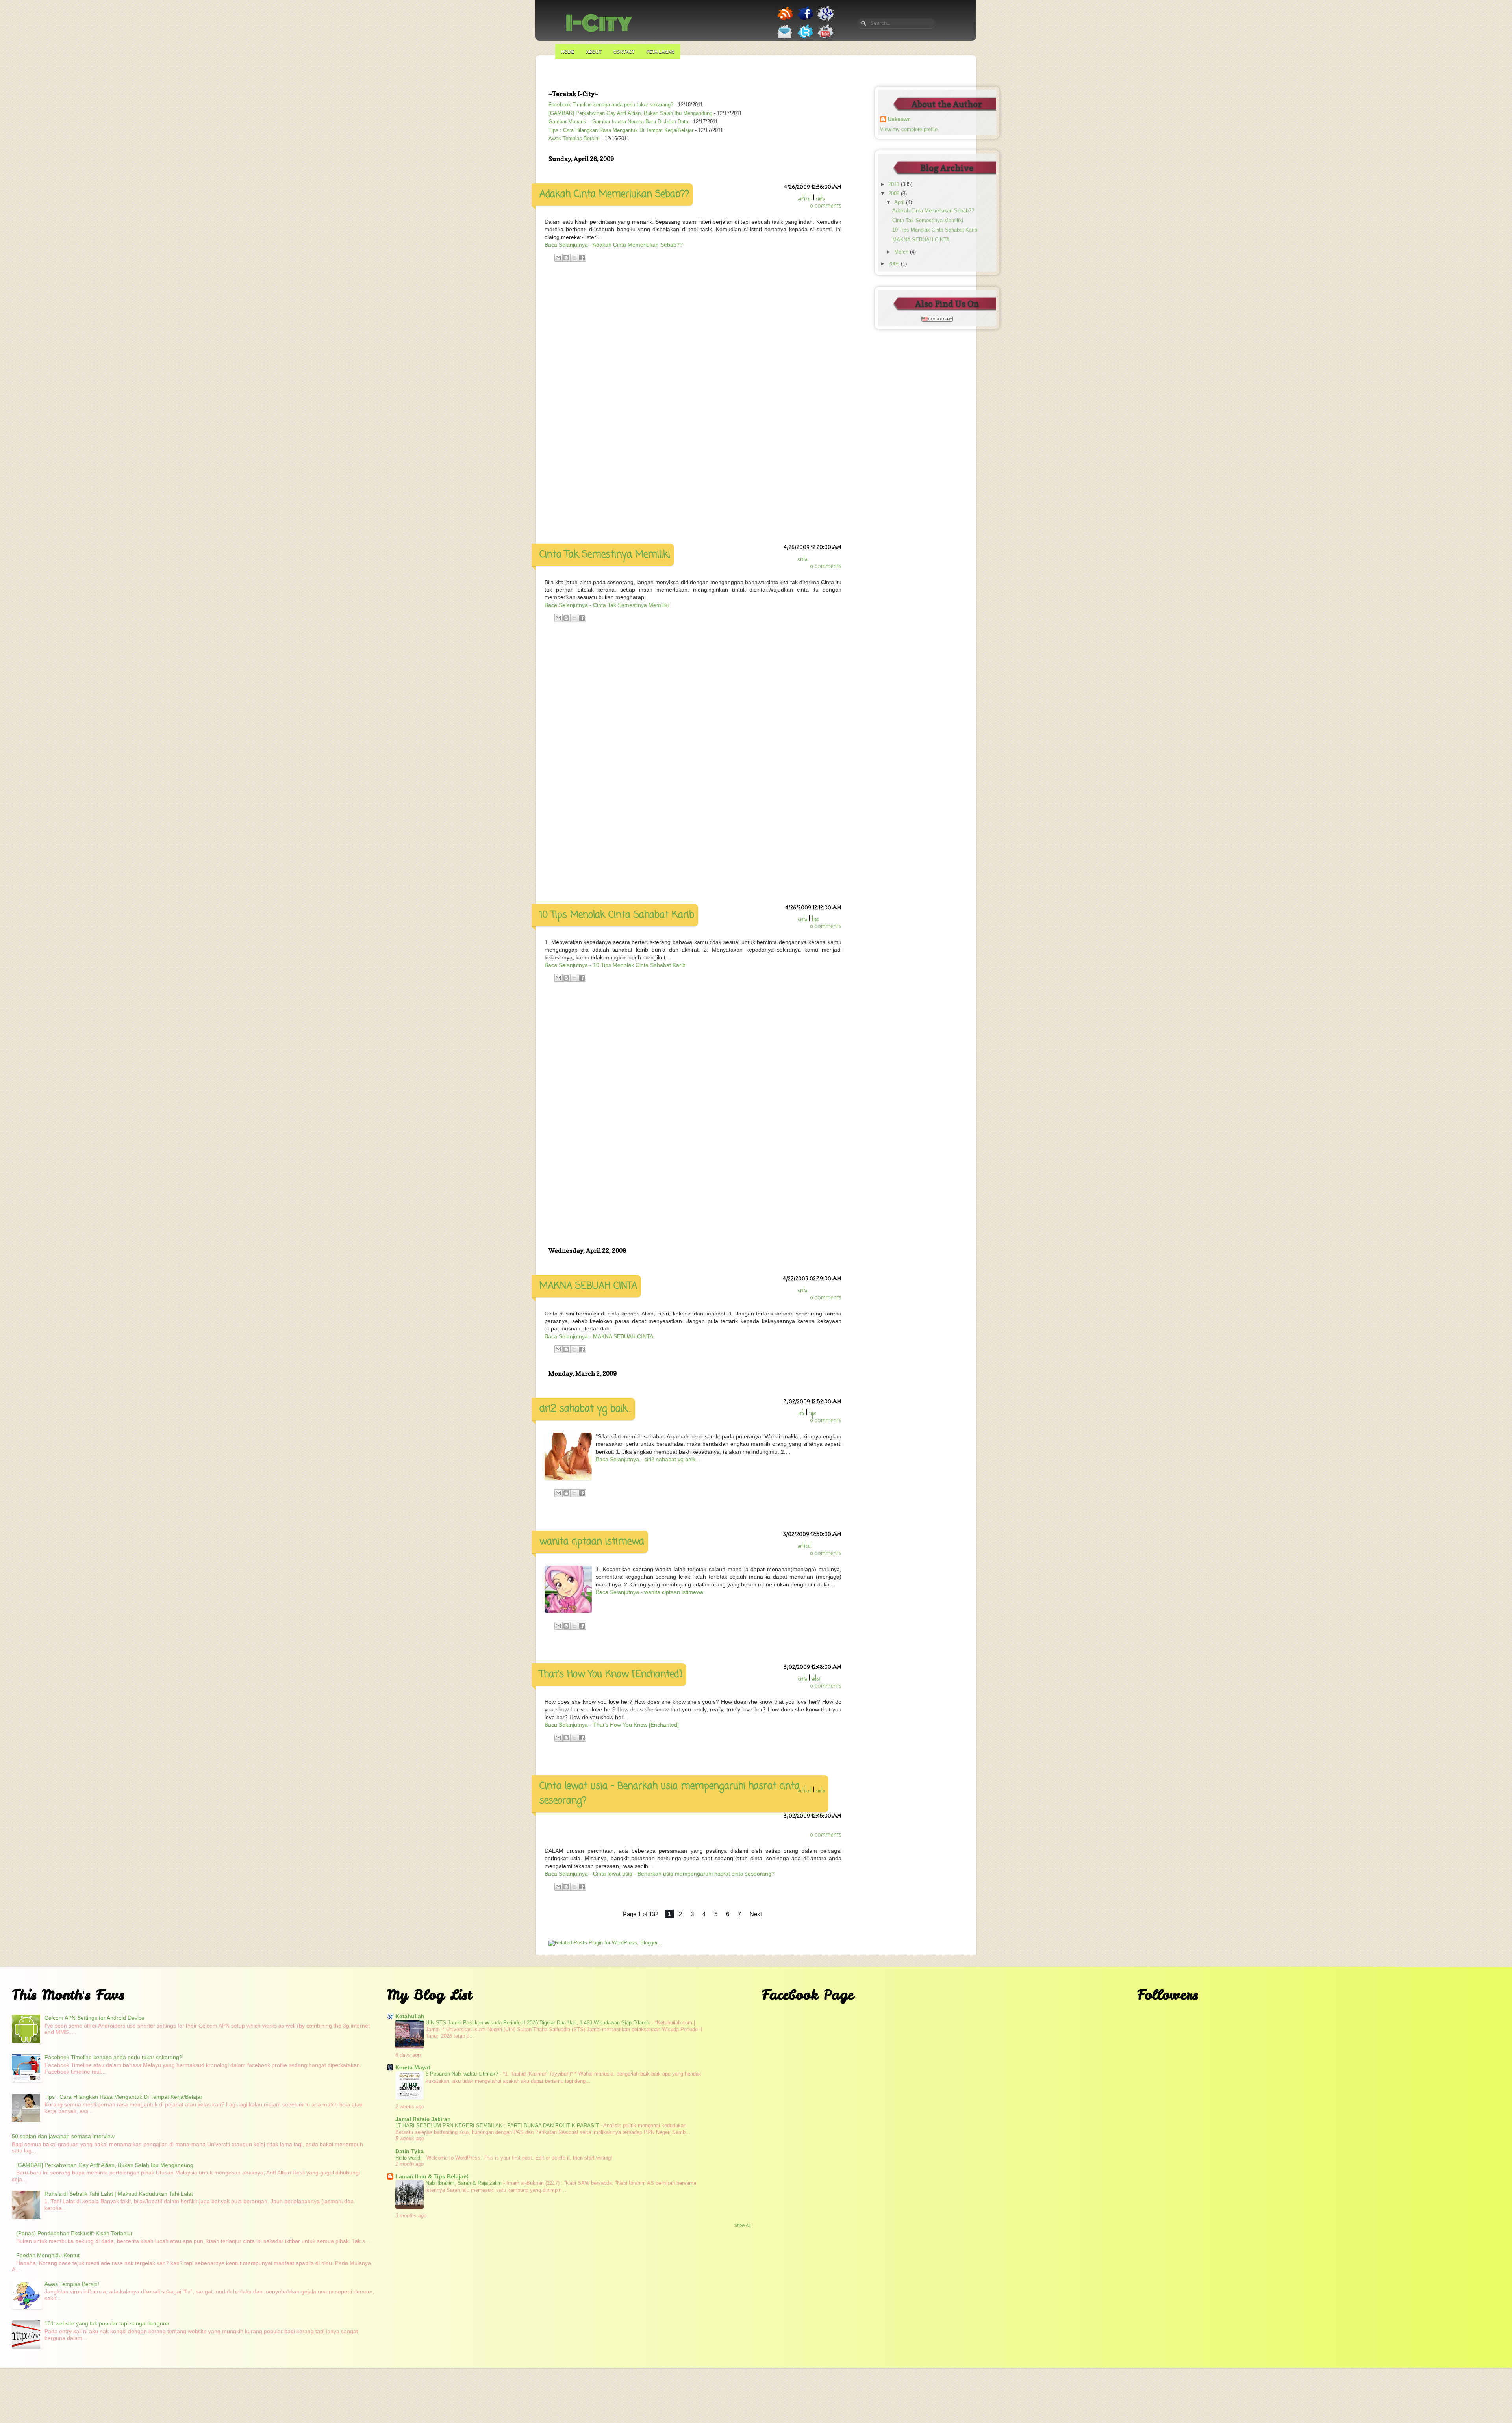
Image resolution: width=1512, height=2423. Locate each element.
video (816, 1678)
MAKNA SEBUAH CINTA (588, 1286)
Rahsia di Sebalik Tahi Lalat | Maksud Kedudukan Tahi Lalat (119, 2194)
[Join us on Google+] (825, 20)
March (902, 252)
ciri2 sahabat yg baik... (585, 1409)
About (594, 52)
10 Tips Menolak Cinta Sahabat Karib (617, 915)
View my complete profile (909, 130)
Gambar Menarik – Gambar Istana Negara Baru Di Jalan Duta (618, 122)
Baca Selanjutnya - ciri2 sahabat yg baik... (648, 1459)
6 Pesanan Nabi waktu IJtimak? (463, 2074)
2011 (895, 184)
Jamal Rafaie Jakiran (423, 2119)
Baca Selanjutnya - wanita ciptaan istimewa (649, 1592)
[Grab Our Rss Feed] (785, 21)
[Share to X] (574, 258)
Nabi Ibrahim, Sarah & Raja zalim (464, 2183)
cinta (820, 198)
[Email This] (558, 258)
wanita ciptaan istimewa (592, 1542)
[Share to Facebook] (582, 258)
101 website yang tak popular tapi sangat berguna (107, 2323)
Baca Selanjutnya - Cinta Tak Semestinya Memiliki (607, 605)
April (900, 202)
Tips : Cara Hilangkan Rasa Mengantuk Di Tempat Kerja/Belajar (621, 130)
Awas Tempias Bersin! (574, 139)
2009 (895, 194)
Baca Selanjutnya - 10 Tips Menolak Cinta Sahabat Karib (615, 965)
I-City (599, 23)
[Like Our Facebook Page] (805, 20)
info (801, 1413)
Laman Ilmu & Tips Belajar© (432, 2176)
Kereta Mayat (413, 2067)
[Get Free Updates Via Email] (785, 39)
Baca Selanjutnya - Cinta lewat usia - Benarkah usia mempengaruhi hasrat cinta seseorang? (660, 1874)
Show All (742, 2225)
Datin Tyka (409, 2151)
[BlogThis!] (566, 258)
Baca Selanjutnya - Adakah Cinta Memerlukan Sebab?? (614, 245)
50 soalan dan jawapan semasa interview (63, 2136)
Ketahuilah (410, 2016)
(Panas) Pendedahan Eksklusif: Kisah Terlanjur (74, 2233)
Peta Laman (661, 52)
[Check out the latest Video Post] (825, 39)
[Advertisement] (693, 398)
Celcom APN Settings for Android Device (94, 2018)
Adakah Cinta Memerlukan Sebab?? (614, 194)
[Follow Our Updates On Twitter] (805, 39)
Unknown (899, 119)
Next (756, 1914)
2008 (895, 264)
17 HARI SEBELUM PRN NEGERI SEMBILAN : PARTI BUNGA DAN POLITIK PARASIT (498, 2125)
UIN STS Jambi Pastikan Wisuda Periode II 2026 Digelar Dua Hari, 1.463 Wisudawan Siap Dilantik (539, 2023)
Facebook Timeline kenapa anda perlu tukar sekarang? (611, 105)
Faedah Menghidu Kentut (48, 2255)
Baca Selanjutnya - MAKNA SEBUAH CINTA (599, 1336)
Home (568, 52)
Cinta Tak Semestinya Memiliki (605, 555)
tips (815, 919)
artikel (805, 198)
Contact (624, 52)
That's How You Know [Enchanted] (611, 1674)
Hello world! (409, 2158)
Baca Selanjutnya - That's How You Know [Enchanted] (612, 1725)
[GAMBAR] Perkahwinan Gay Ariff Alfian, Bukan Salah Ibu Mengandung (630, 113)
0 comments (826, 206)
